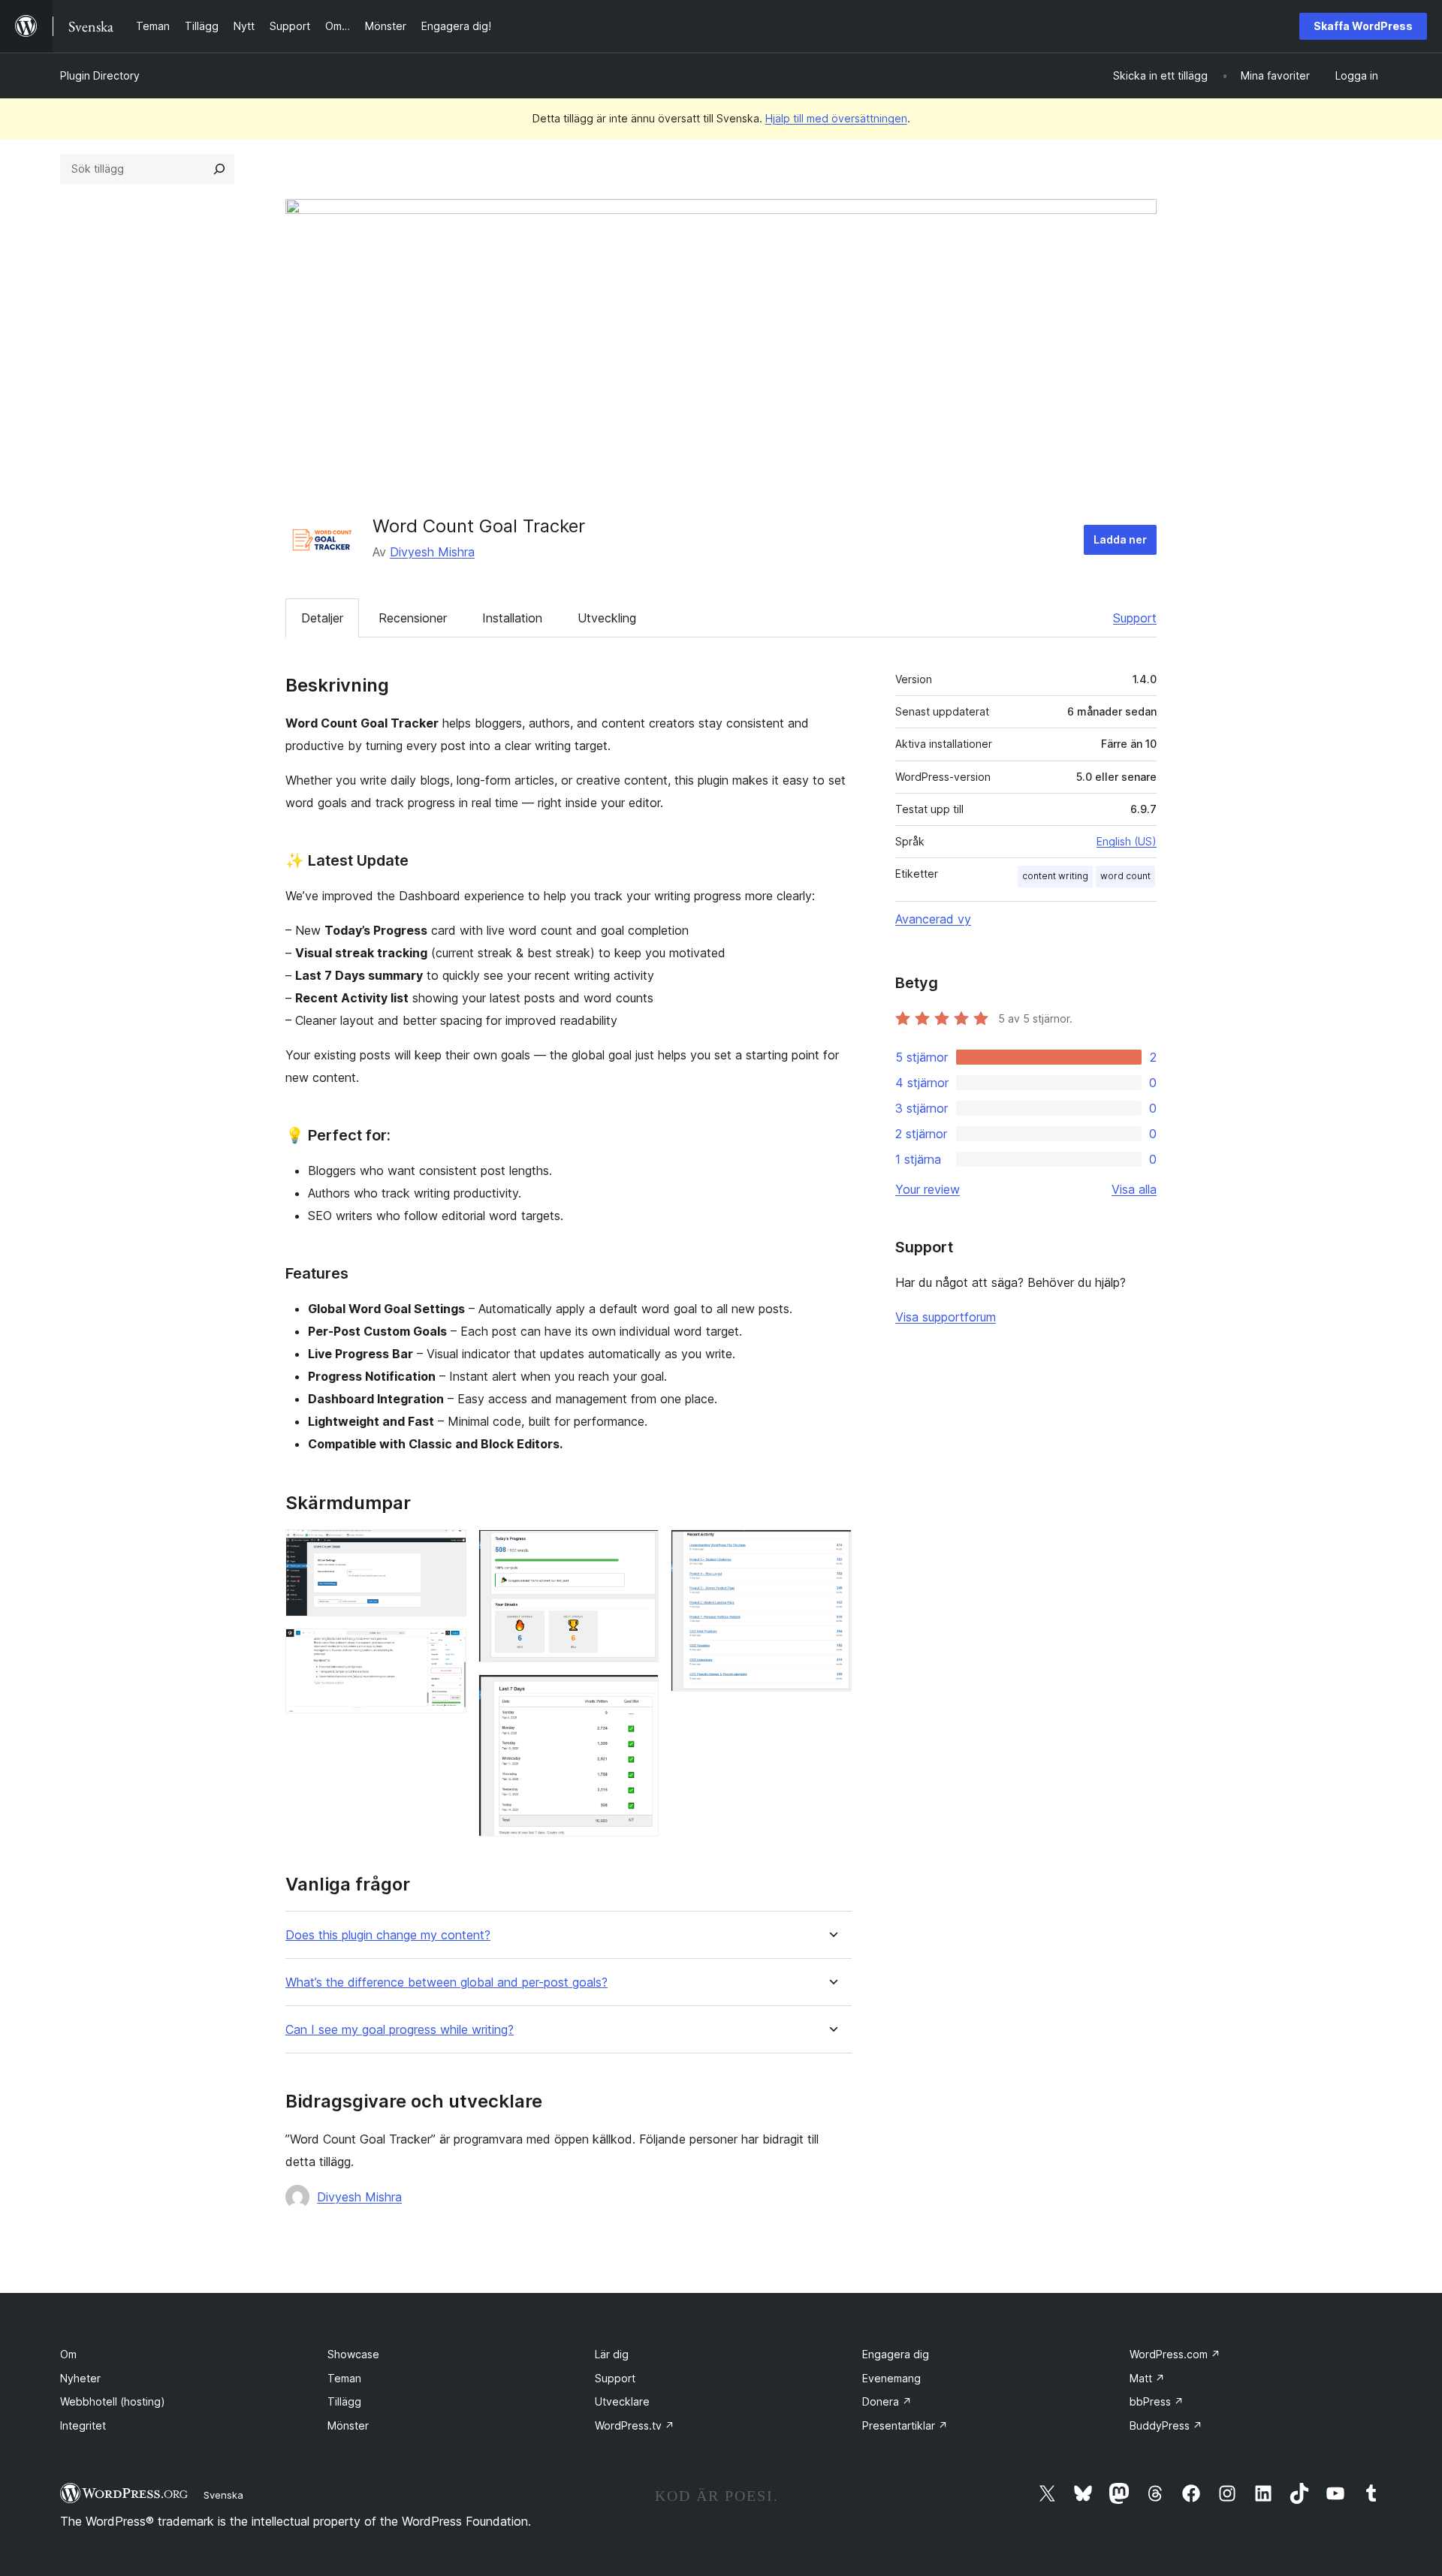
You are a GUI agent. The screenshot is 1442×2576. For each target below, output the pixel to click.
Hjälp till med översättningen (836, 118)
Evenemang (891, 2378)
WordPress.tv (635, 2425)
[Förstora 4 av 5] (638, 1695)
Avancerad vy (933, 919)
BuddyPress (1166, 2425)
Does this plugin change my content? (388, 1935)
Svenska (223, 2495)
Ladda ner (1120, 539)
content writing (1055, 876)
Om (68, 2354)
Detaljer (322, 618)
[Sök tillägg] (219, 169)
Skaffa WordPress (1363, 26)
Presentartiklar (905, 2425)
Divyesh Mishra (432, 552)
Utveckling (607, 618)
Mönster (348, 2425)
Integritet (83, 2425)
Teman (344, 2378)
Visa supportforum (946, 1317)
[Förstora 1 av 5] (446, 1550)
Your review (928, 1189)
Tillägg (344, 2401)
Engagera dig (896, 2354)
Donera (887, 2401)
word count (1125, 876)
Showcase (353, 2354)
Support (1135, 618)
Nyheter (80, 2378)
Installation (512, 618)
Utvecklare (622, 2401)
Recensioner (413, 618)
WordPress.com (1175, 2354)
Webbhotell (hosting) (113, 2401)
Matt (1147, 2378)
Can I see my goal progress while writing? (400, 2030)
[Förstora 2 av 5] (446, 1649)
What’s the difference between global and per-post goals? (446, 1982)
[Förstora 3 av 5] (638, 1550)
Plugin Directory (100, 75)
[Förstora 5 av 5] (831, 1550)
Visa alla (1134, 1189)
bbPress (1157, 2401)
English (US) (1127, 841)
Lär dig (612, 2354)
